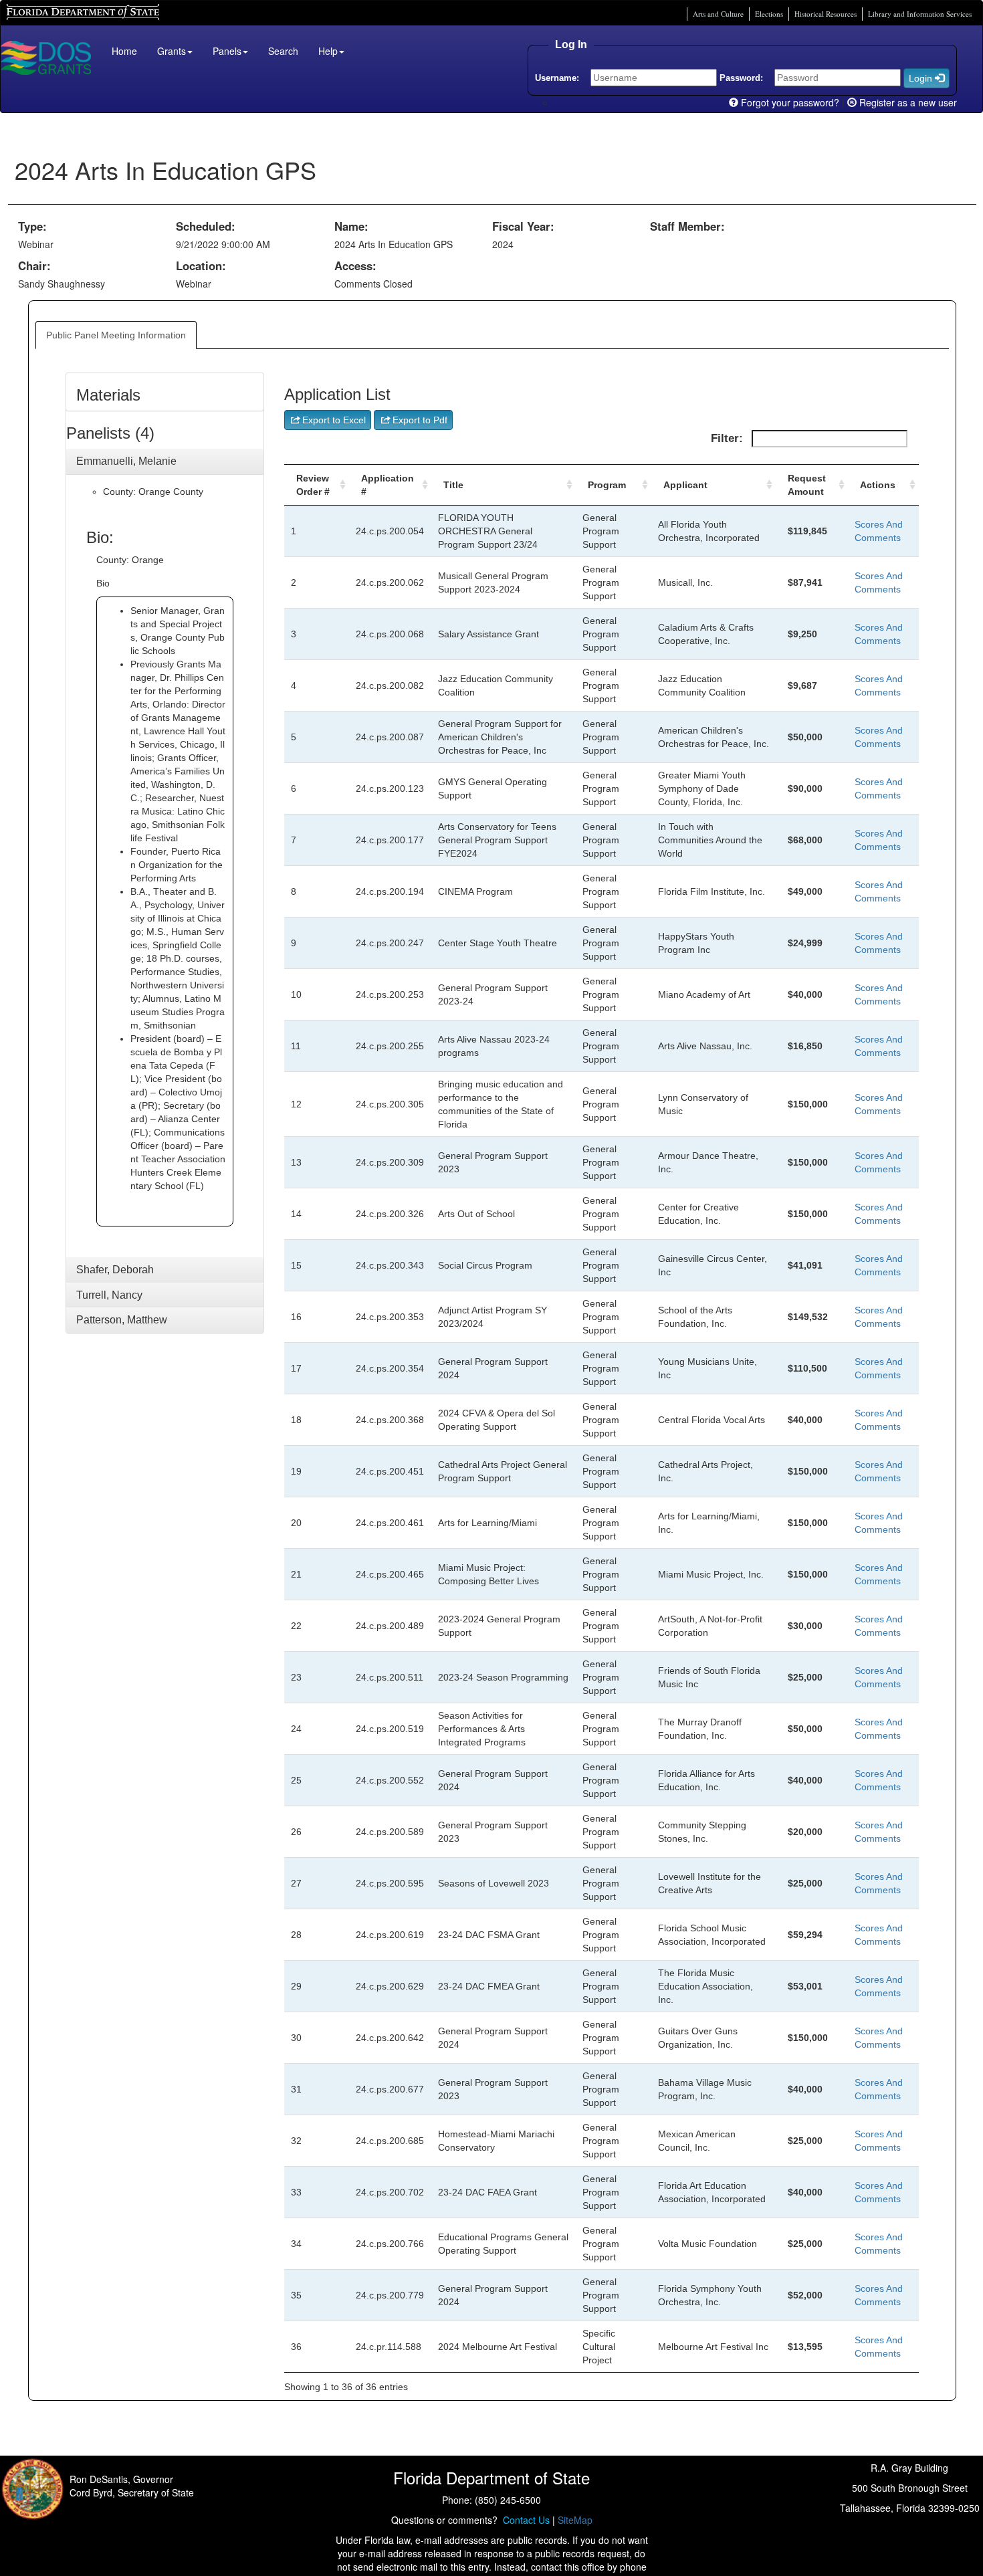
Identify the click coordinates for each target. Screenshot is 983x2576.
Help (328, 51)
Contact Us (524, 2520)
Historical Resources (826, 14)
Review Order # (313, 485)
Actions (878, 485)
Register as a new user (907, 102)
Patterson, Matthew (122, 1320)
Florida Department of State (60, 10)
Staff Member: (687, 226)
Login (922, 78)
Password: (741, 78)
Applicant (685, 485)
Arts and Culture (718, 14)
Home (124, 51)
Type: (32, 226)
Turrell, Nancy (109, 1295)
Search (283, 51)
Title (453, 485)
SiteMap (575, 2520)
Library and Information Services (920, 14)
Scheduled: (206, 226)
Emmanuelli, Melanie (126, 461)
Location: (201, 265)
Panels (227, 51)
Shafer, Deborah (115, 1270)
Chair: (34, 265)
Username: (557, 78)
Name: (351, 226)
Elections (769, 14)
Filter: (729, 438)
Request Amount (807, 485)
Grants (172, 51)
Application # (388, 485)
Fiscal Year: (523, 226)
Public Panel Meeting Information (116, 335)
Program (607, 485)
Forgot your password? (789, 102)
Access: (355, 265)
